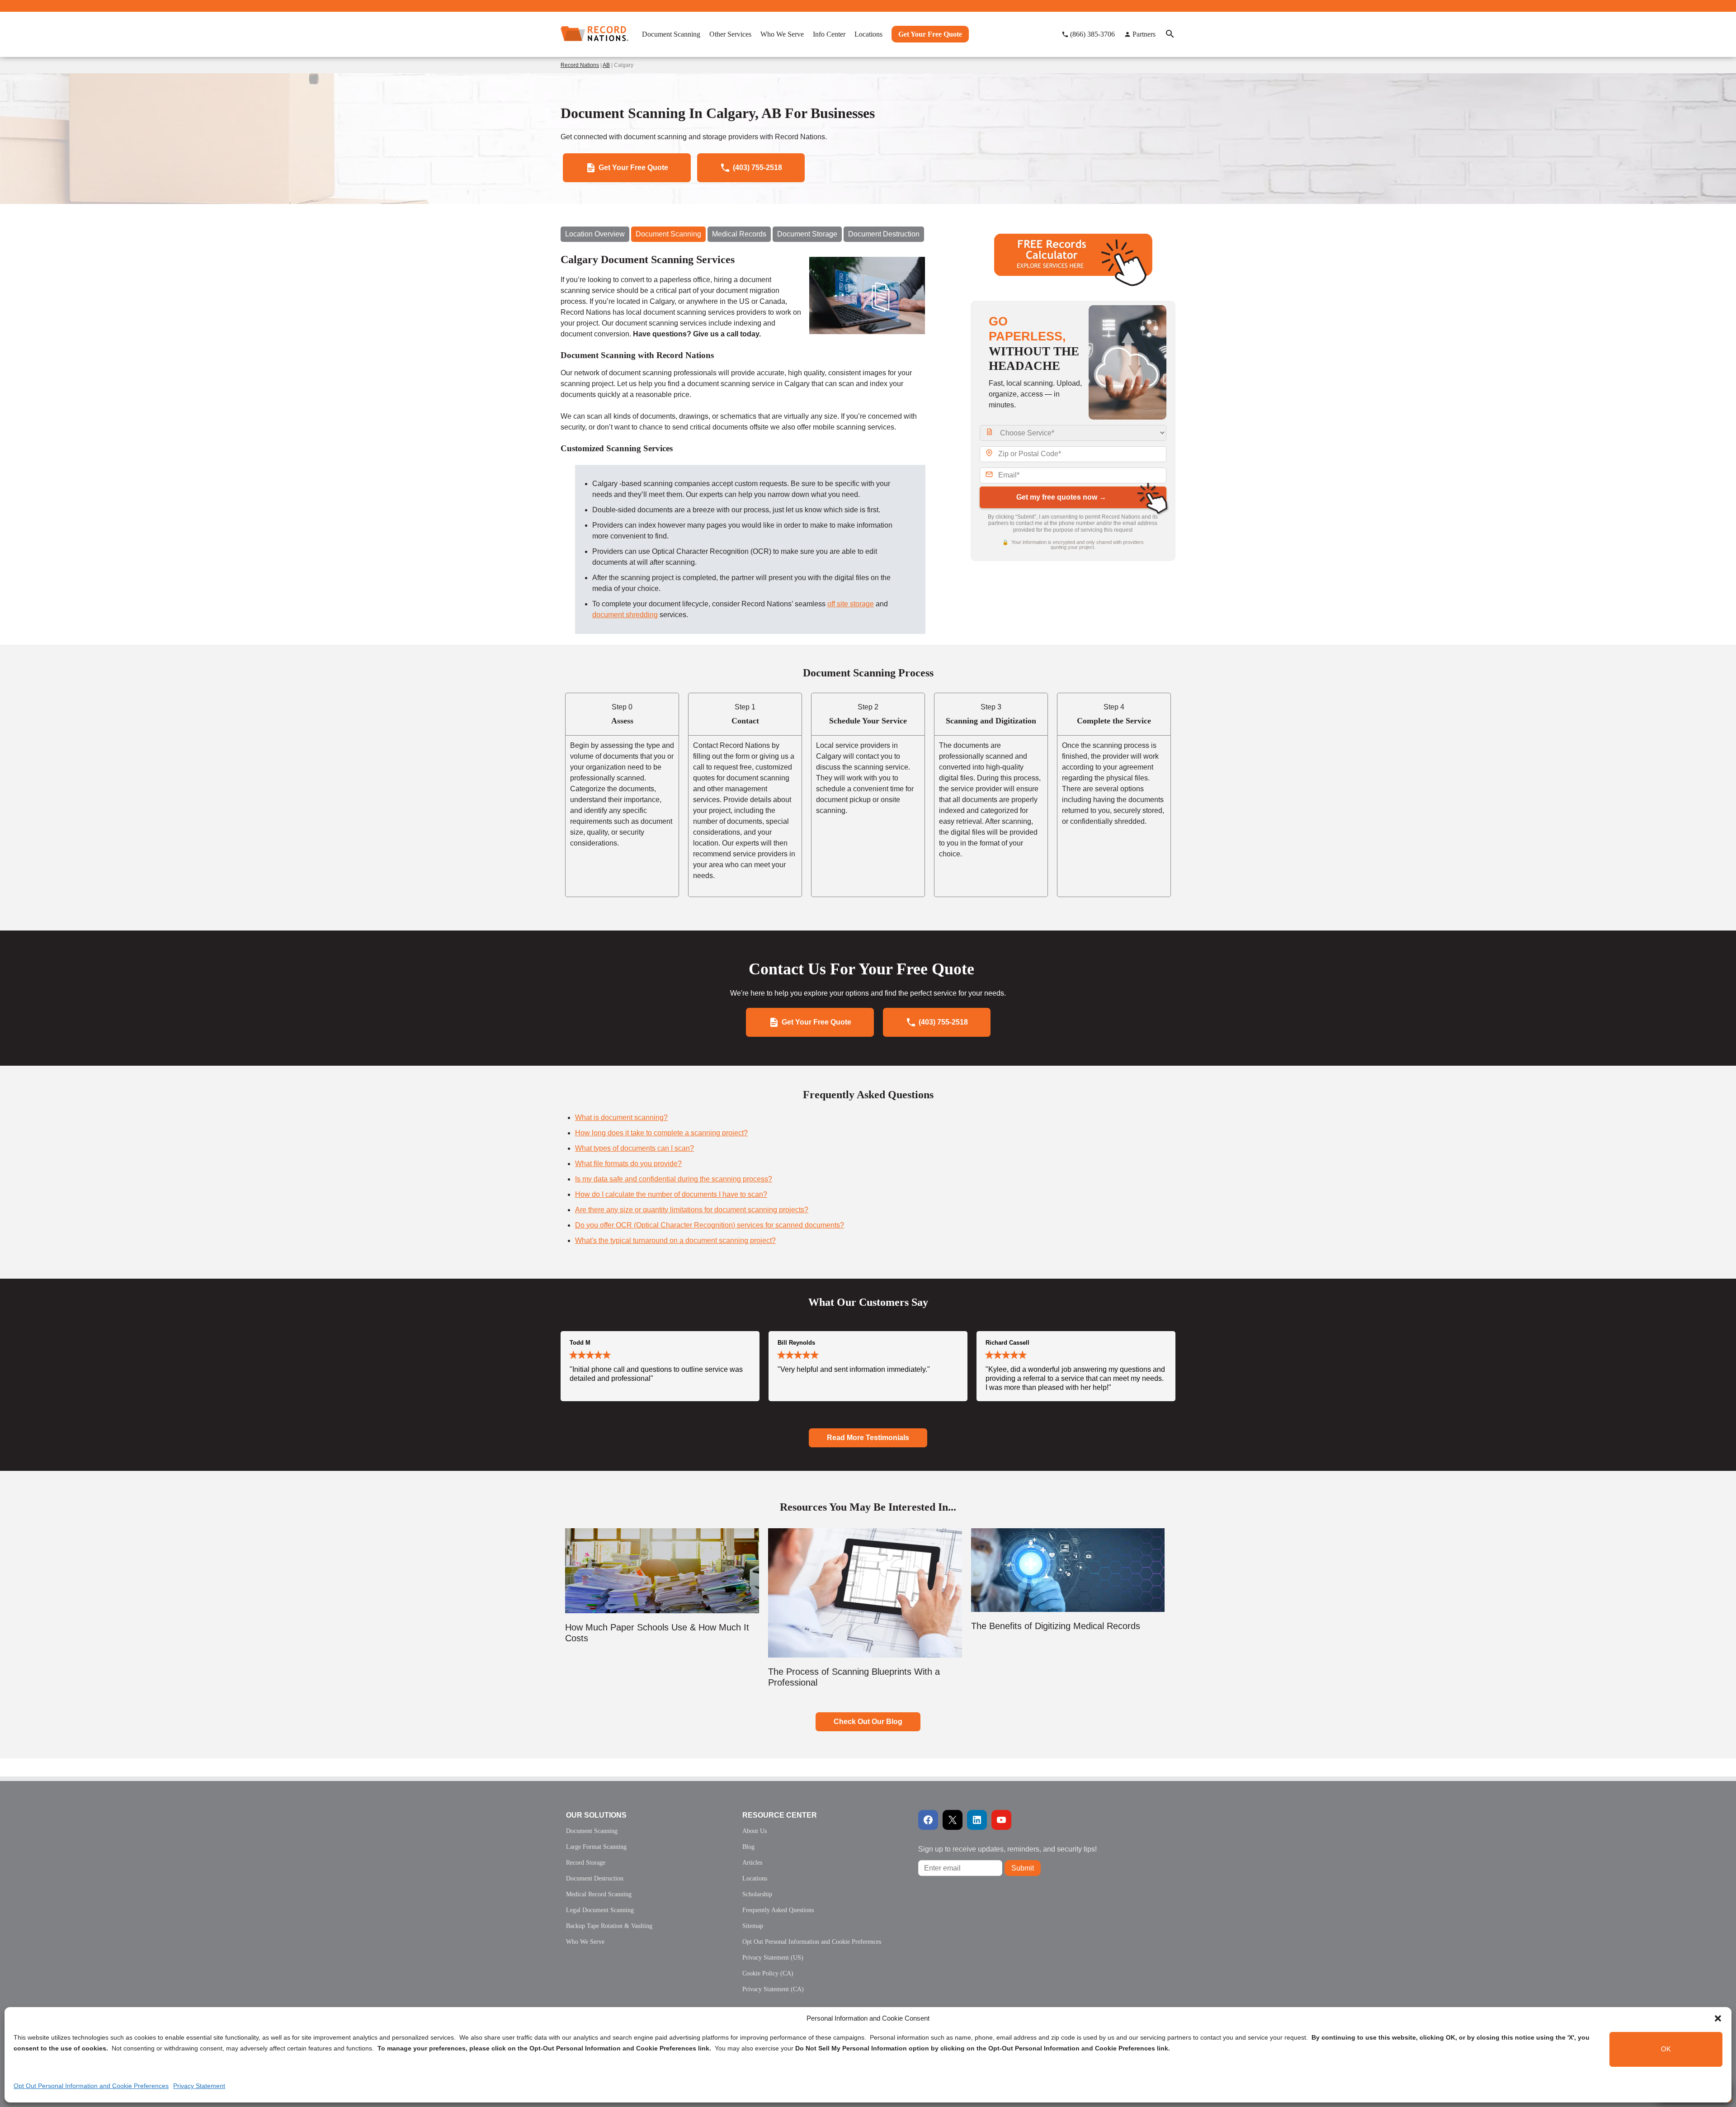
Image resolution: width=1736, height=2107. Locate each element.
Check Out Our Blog (868, 1722)
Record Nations (580, 65)
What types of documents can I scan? (634, 1148)
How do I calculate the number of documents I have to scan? (671, 1194)
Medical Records (739, 234)
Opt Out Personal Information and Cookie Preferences (91, 2086)
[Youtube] (1001, 1820)
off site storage (851, 604)
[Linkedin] (977, 1820)
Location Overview (595, 234)
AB (606, 65)
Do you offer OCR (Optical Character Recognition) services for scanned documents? (710, 1225)
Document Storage (807, 234)
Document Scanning (668, 234)
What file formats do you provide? (628, 1164)
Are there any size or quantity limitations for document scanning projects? (692, 1210)
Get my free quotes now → (1061, 497)
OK (1666, 2049)
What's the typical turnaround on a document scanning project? (675, 1240)
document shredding (625, 615)
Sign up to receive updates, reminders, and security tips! (1007, 1849)
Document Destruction (884, 234)
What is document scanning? (621, 1117)
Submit (1023, 1868)
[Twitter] (953, 1820)
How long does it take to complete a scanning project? (661, 1133)
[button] (1718, 2018)
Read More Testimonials (868, 1438)
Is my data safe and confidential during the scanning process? (674, 1179)
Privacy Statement (199, 2086)
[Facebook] (928, 1820)
